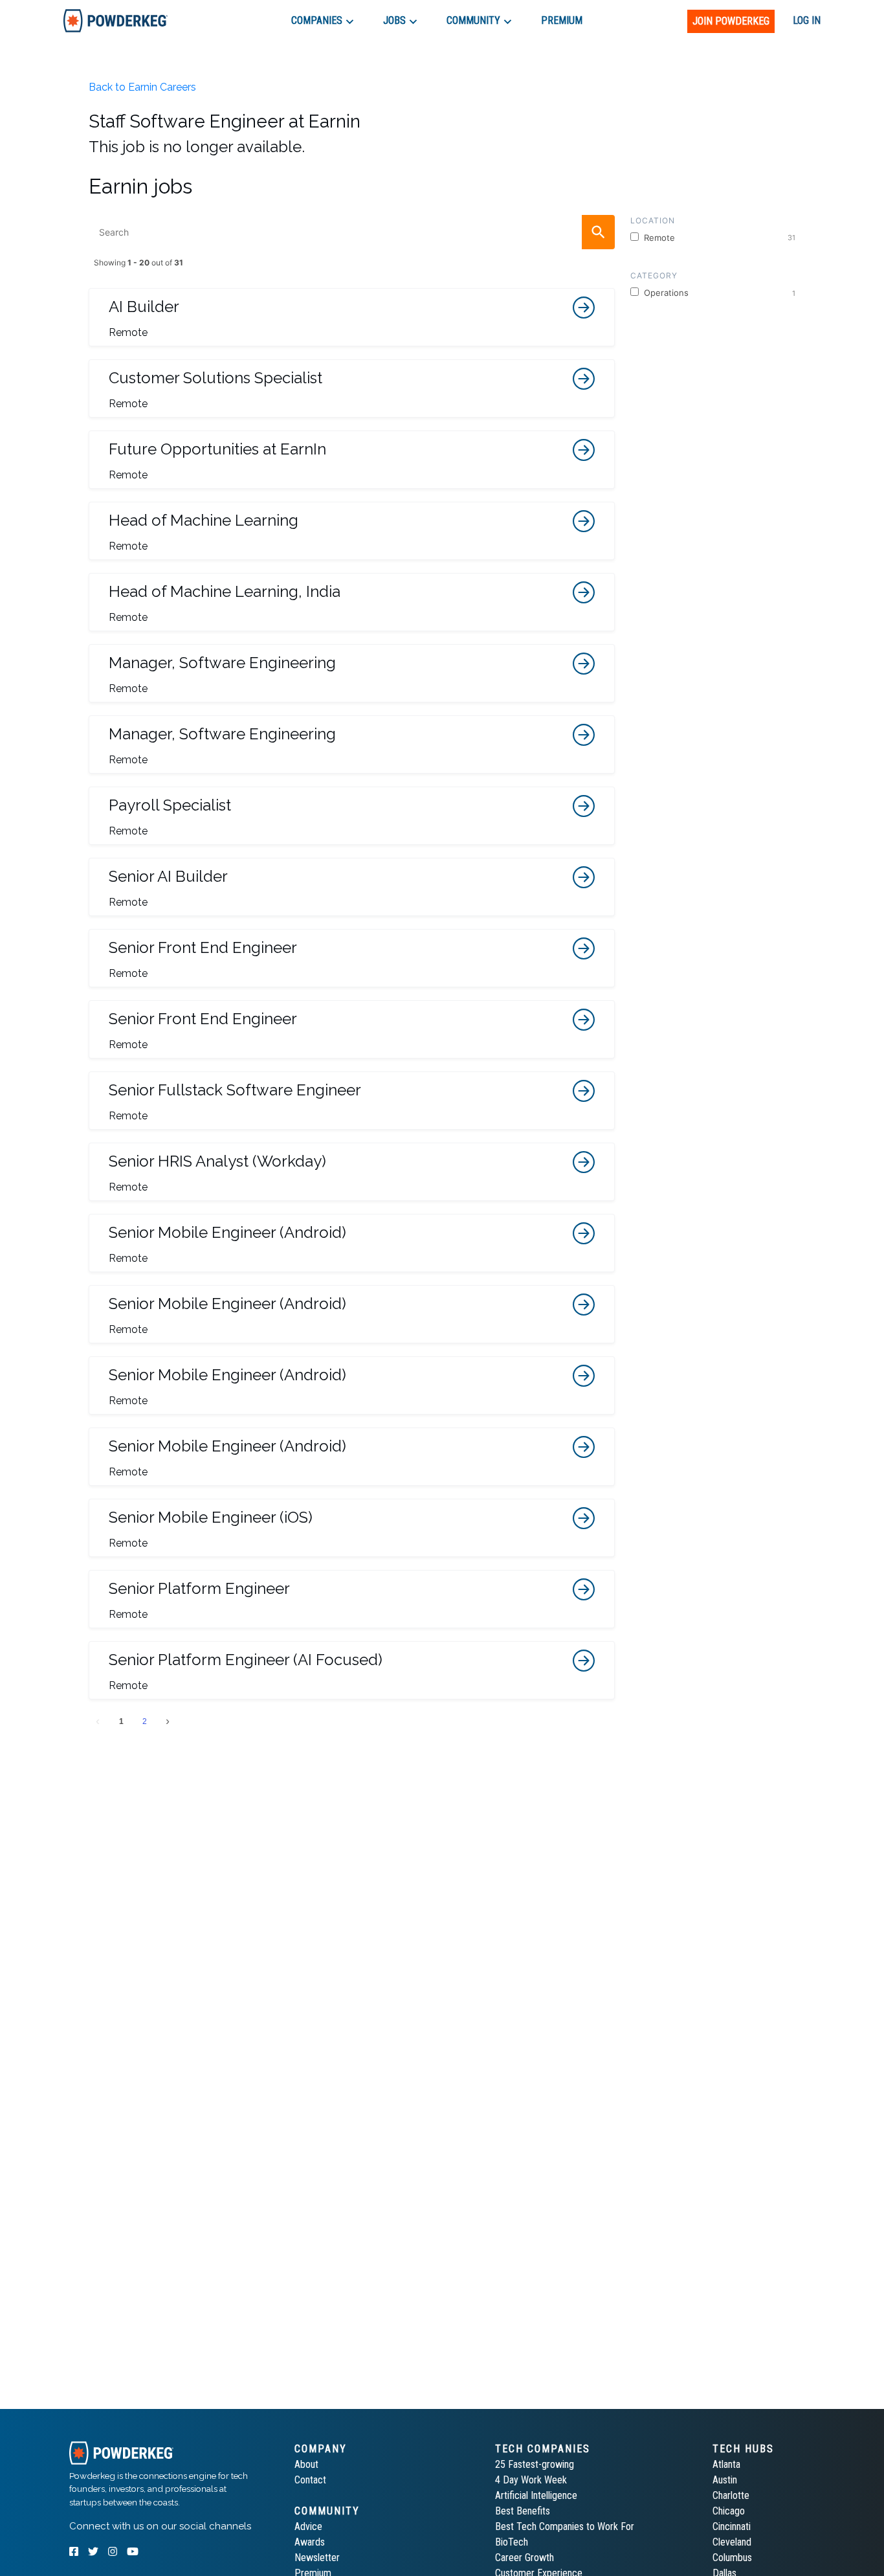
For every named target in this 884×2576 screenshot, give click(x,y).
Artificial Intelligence (536, 2495)
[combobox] (352, 232)
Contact (310, 2480)
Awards (310, 2542)
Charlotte (731, 2495)
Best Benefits (523, 2511)
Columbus (732, 2558)
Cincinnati (732, 2526)
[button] (352, 317)
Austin (725, 2480)
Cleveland (732, 2542)
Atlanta (726, 2464)
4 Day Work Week (531, 2480)
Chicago (729, 2511)
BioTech (512, 2542)
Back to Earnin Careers (142, 87)
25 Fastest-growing (535, 2464)
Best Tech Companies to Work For (565, 2526)
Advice (308, 2526)
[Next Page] (168, 1721)
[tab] (116, 20)
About (306, 2464)
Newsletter (317, 2558)
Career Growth (525, 2558)
